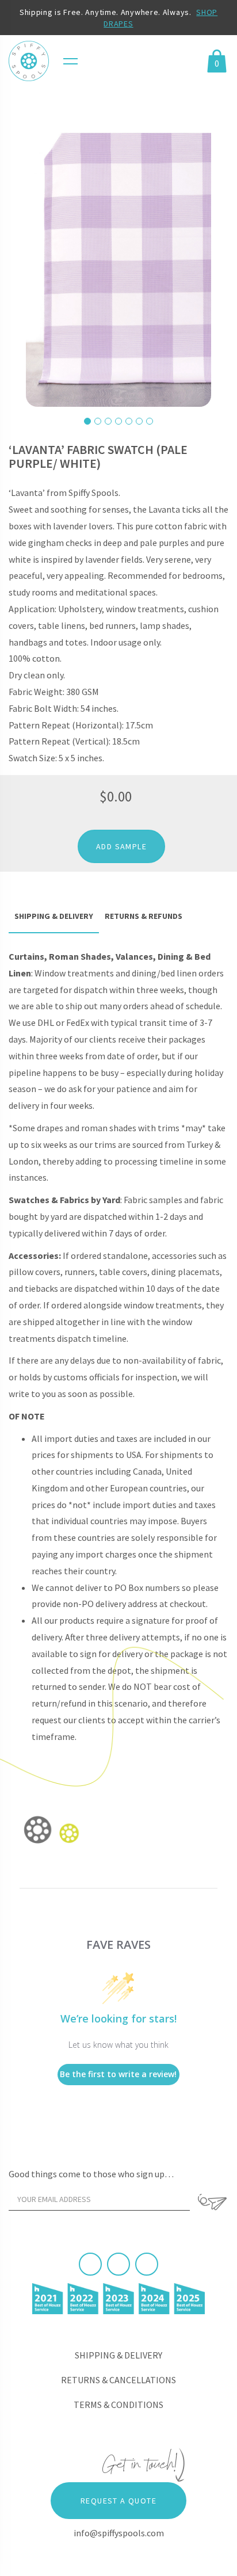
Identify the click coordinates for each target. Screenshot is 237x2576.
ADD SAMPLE (121, 846)
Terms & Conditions (118, 2405)
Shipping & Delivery (118, 2355)
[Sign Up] (212, 2202)
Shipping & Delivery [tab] (54, 916)
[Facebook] (90, 2264)
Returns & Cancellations (118, 2380)
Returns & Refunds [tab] (144, 916)
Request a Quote (118, 2501)
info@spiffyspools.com (119, 2533)
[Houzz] (147, 2264)
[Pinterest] (118, 2264)
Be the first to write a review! (118, 2074)
